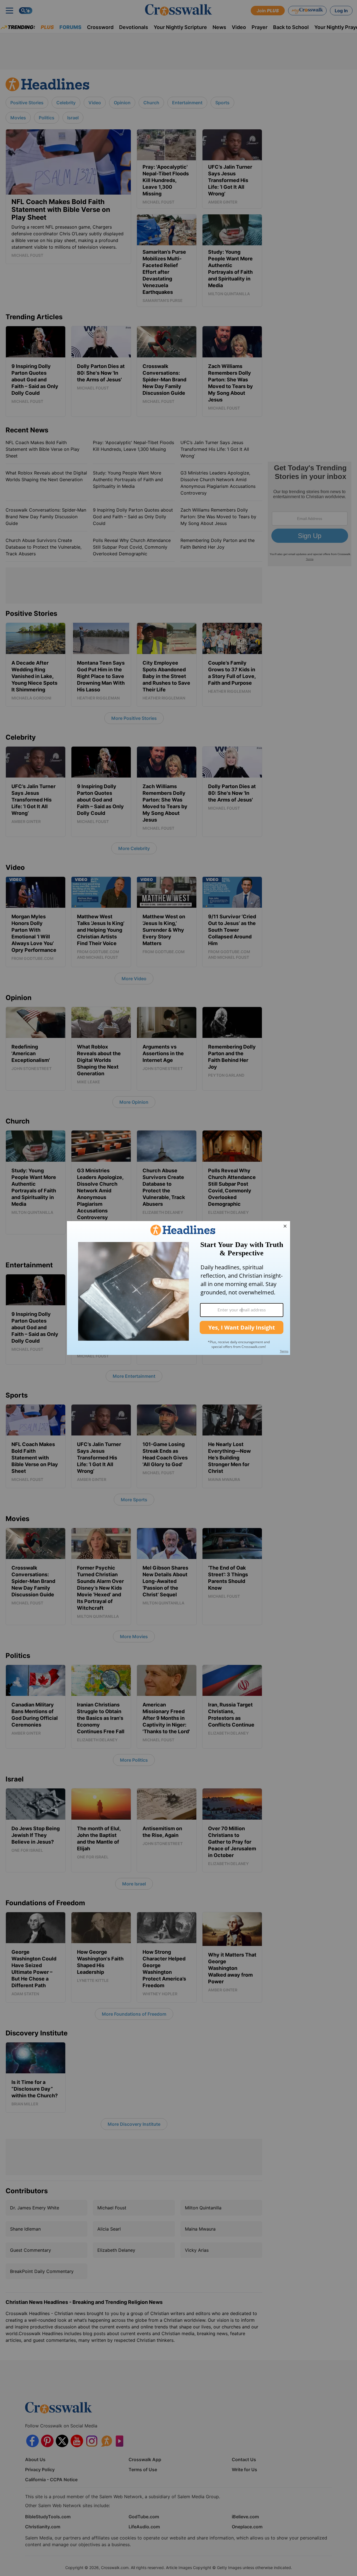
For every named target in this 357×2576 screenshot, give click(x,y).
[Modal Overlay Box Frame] (178, 1288)
